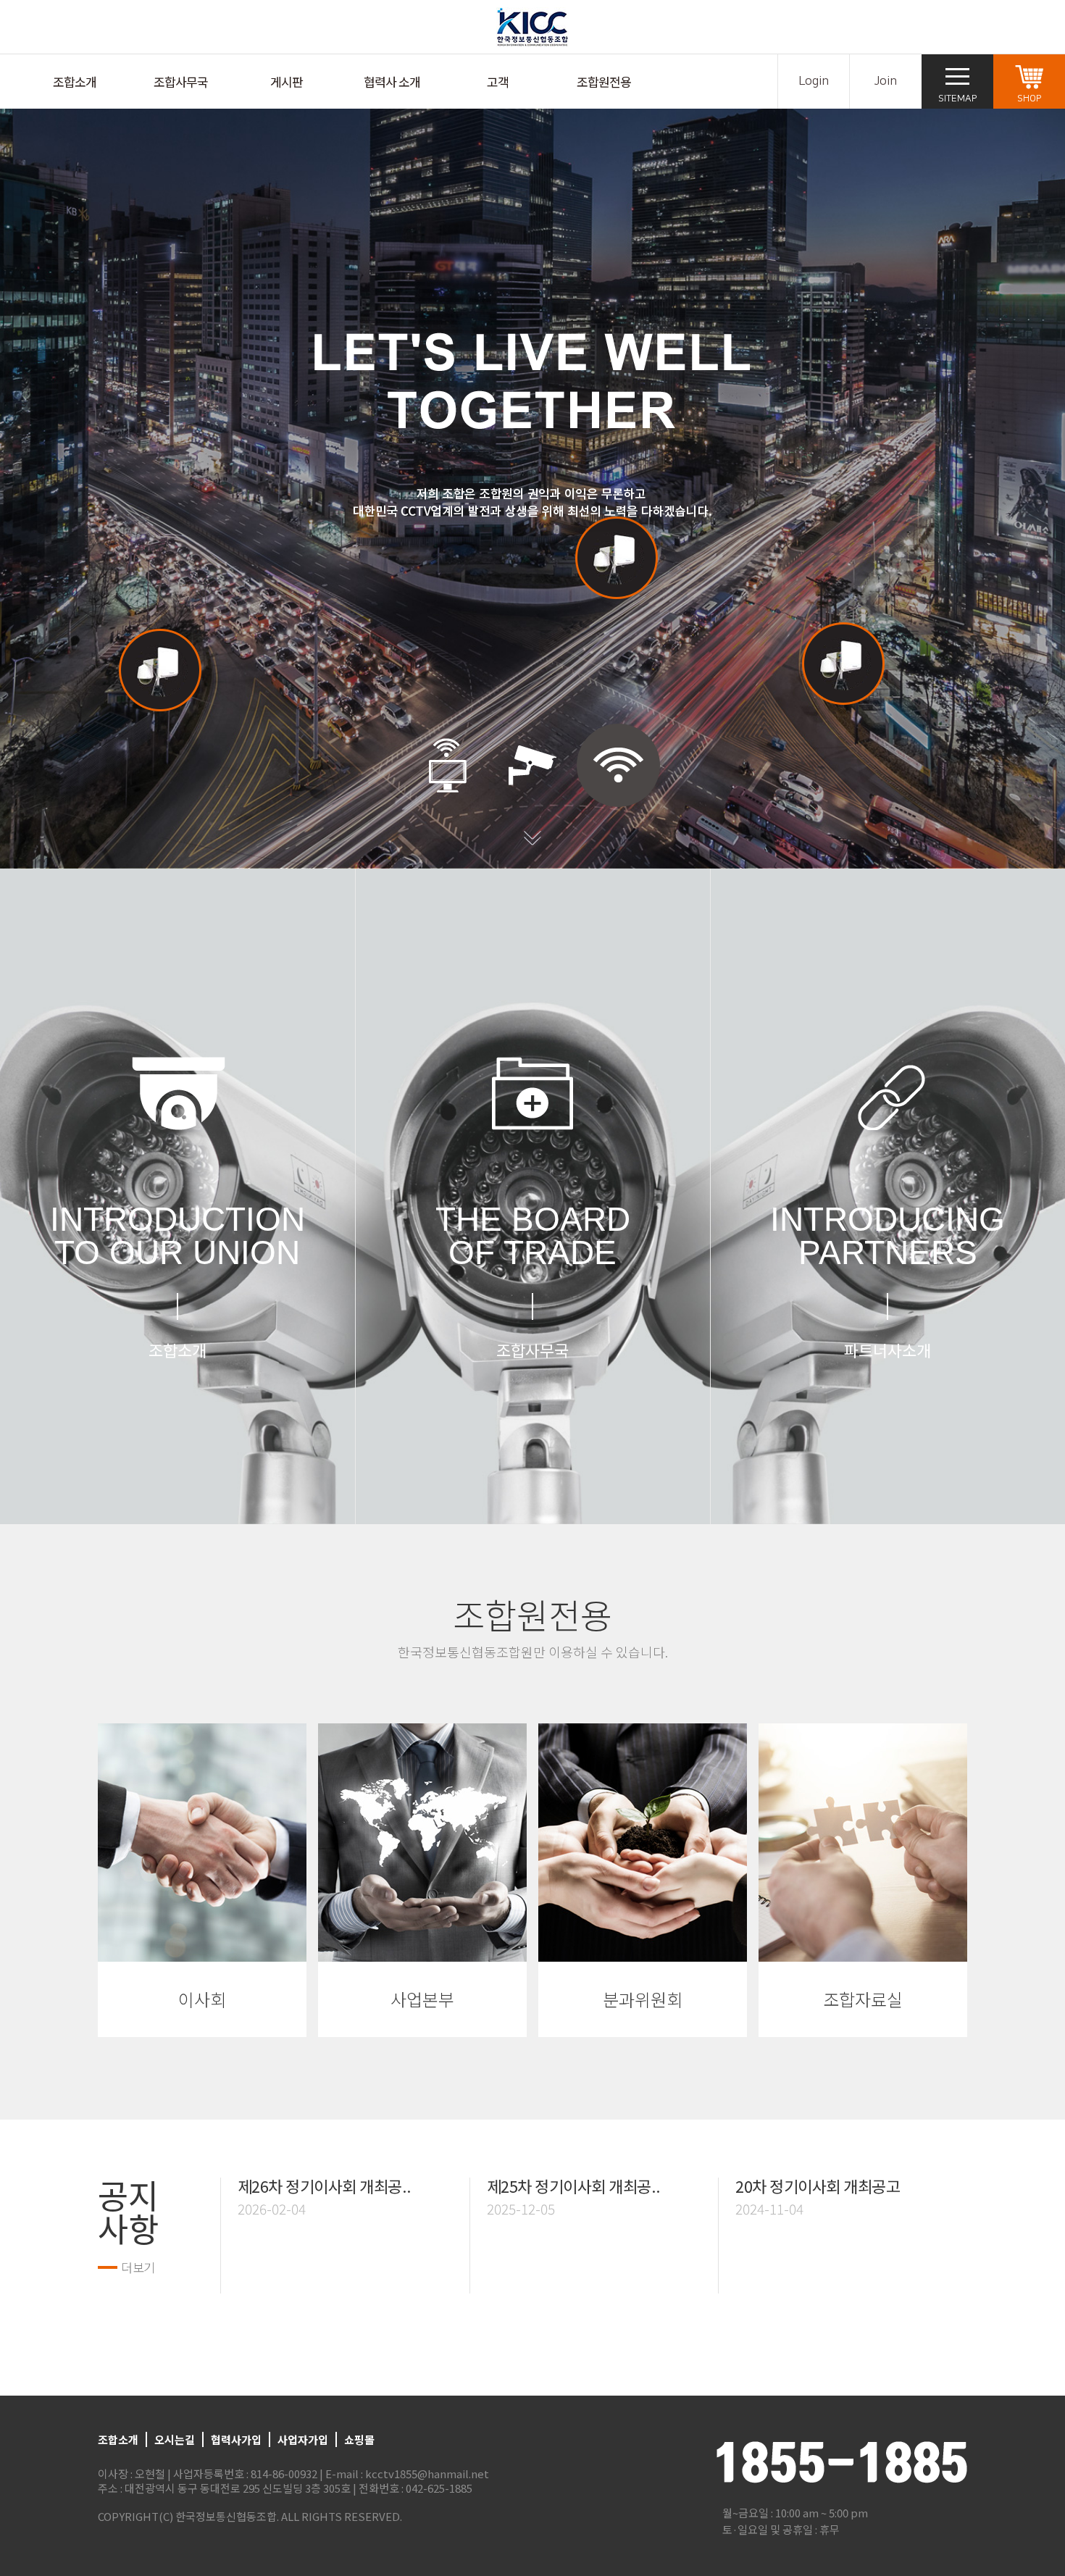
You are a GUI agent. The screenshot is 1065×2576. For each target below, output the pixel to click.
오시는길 (175, 2439)
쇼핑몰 (359, 2439)
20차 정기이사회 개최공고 (818, 2186)
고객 (498, 81)
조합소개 (75, 81)
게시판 (287, 81)
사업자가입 (303, 2439)
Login (814, 81)
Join (886, 81)
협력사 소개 (392, 81)
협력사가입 (236, 2439)
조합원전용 (604, 81)
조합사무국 (181, 81)
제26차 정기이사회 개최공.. (325, 2186)
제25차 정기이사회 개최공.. (574, 2186)
